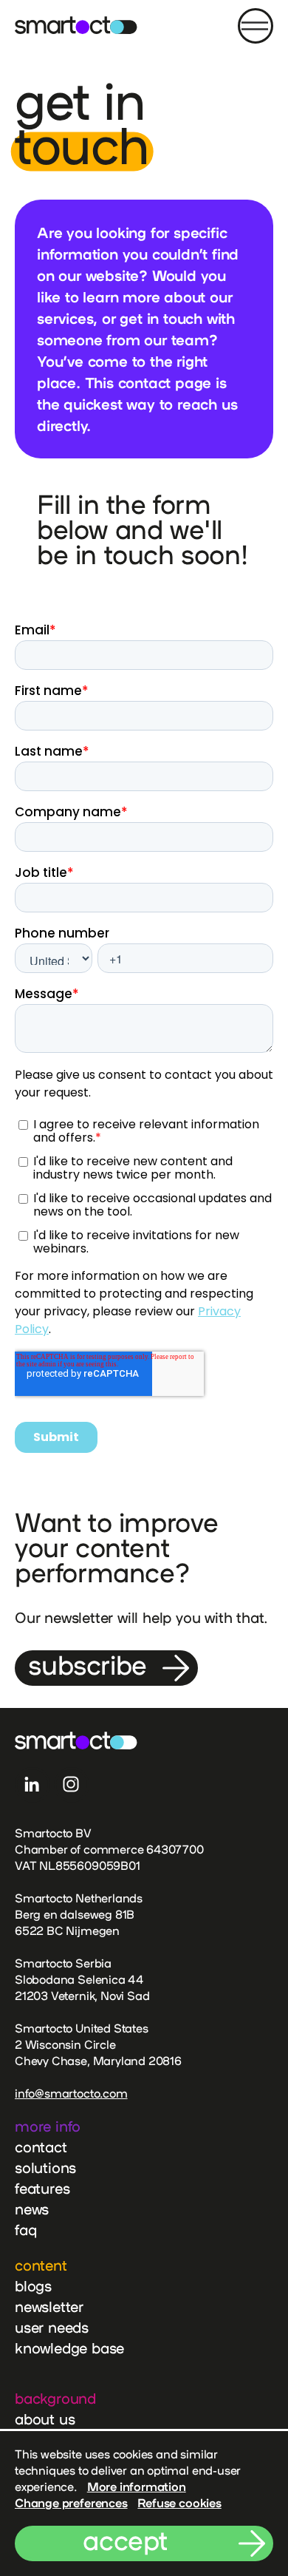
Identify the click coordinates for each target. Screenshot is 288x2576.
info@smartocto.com (71, 2093)
